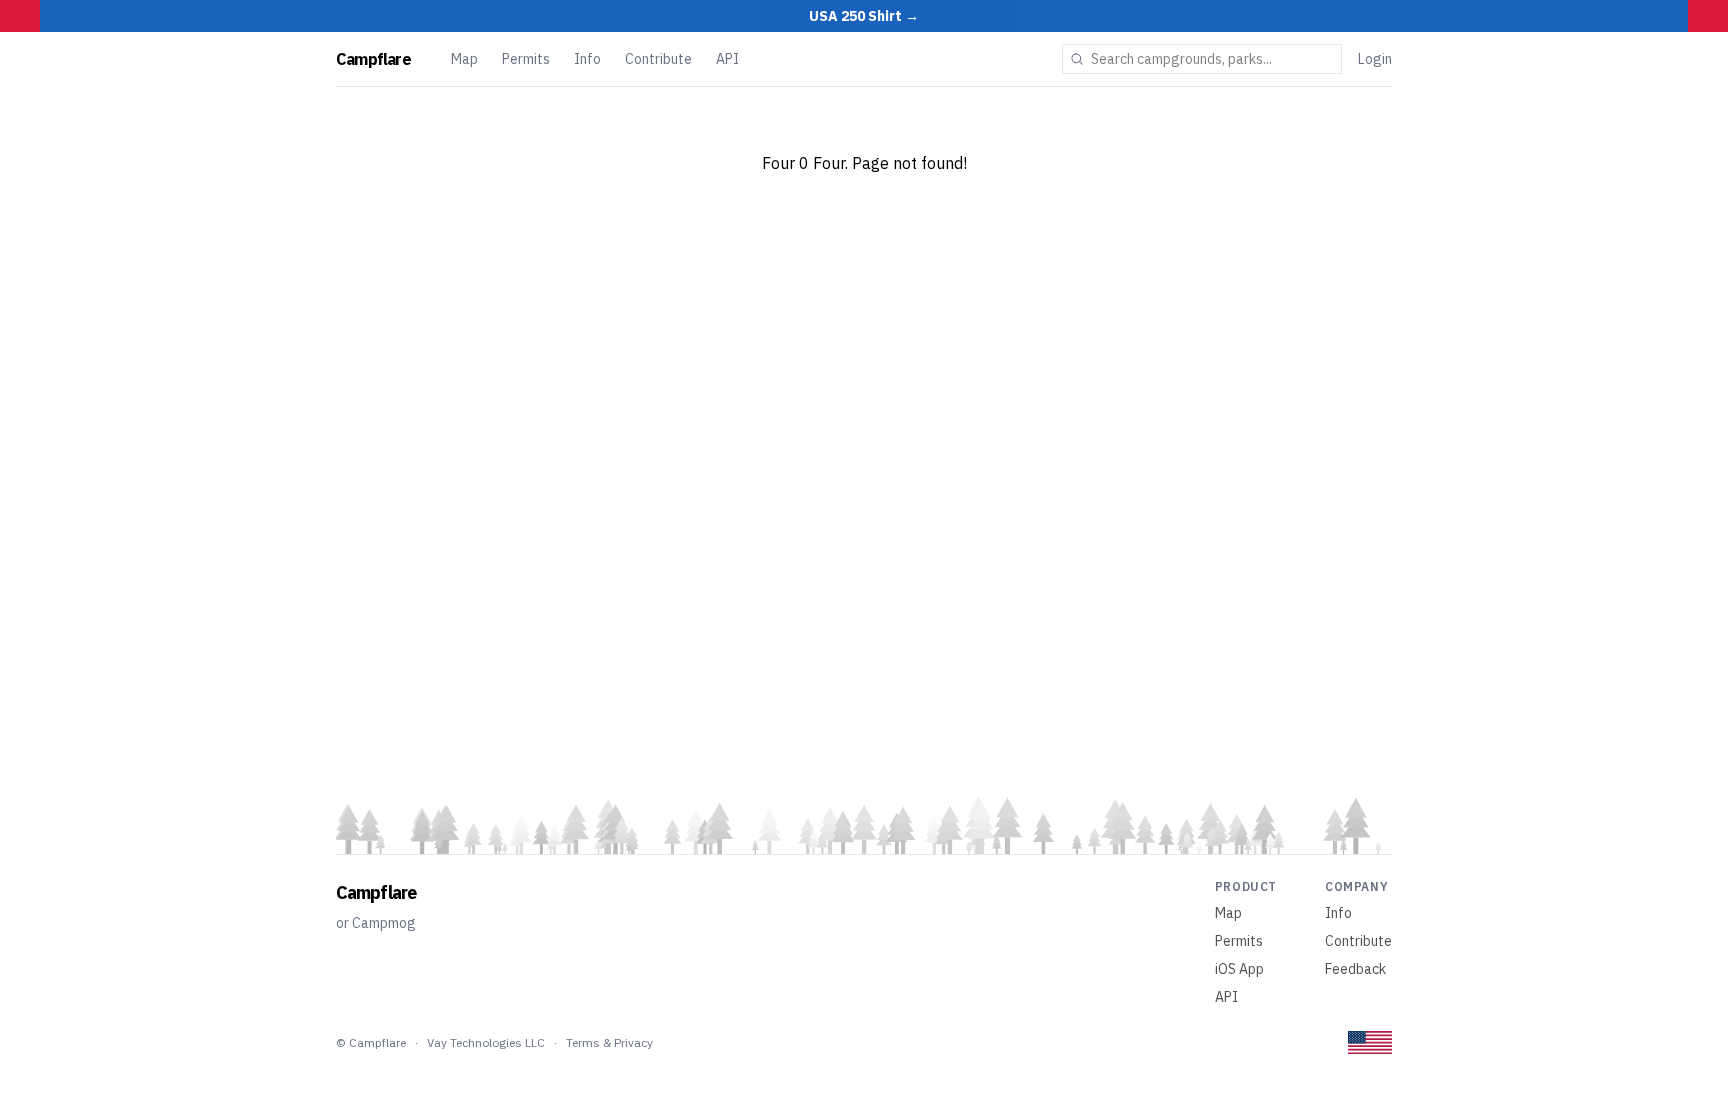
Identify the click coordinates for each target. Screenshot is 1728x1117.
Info (587, 59)
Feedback (1355, 969)
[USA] (1370, 1042)
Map (464, 59)
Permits (526, 59)
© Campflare (371, 1042)
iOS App (1239, 969)
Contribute (658, 59)
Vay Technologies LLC (486, 1042)
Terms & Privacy (609, 1042)
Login (1375, 59)
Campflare (373, 59)
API (727, 59)
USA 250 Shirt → (864, 16)
